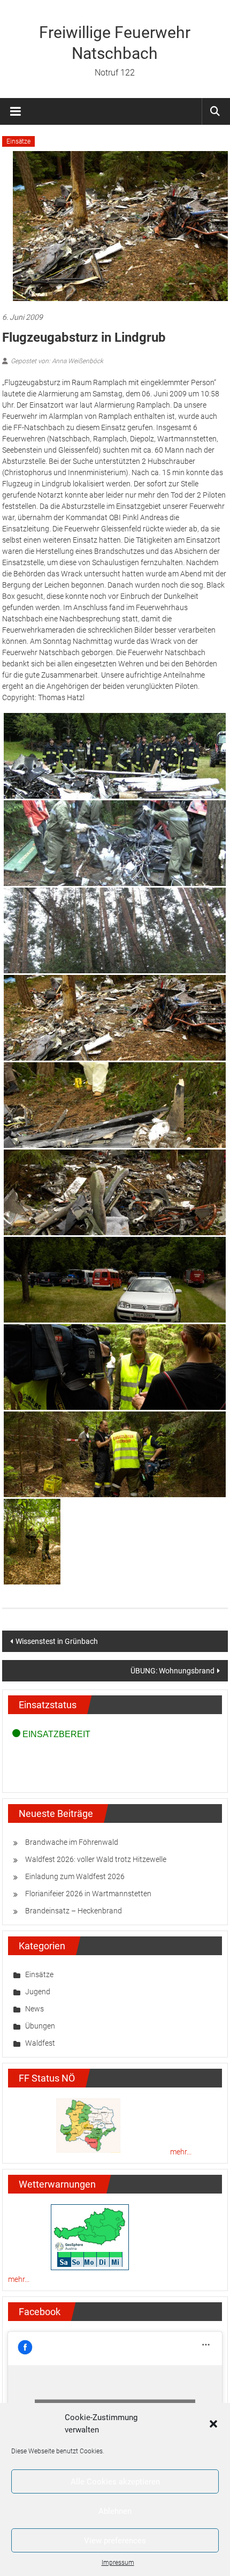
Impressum (118, 2563)
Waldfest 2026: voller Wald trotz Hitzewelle (96, 1859)
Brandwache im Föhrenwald (72, 1842)
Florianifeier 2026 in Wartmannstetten (88, 1894)
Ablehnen (115, 2511)
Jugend (38, 1992)
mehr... (181, 2152)
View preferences (115, 2541)
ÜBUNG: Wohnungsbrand (172, 1671)
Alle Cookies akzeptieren (115, 2482)
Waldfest (40, 2043)
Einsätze (18, 141)
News (34, 2009)
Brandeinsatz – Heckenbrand (74, 1911)
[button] (213, 2424)
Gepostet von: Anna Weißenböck (57, 361)
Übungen (40, 2026)
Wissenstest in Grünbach (57, 1641)
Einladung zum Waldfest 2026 (75, 1876)
